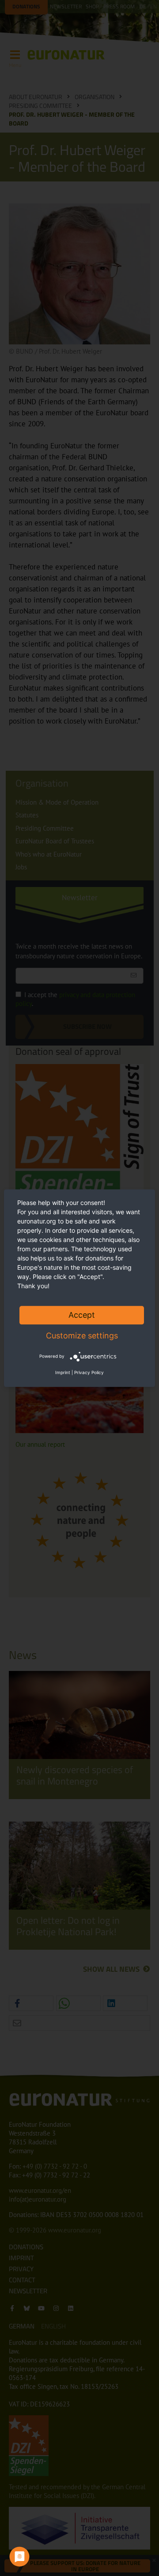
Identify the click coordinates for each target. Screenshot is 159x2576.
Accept (82, 1315)
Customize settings (82, 1336)
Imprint (63, 1372)
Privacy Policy (89, 1372)
